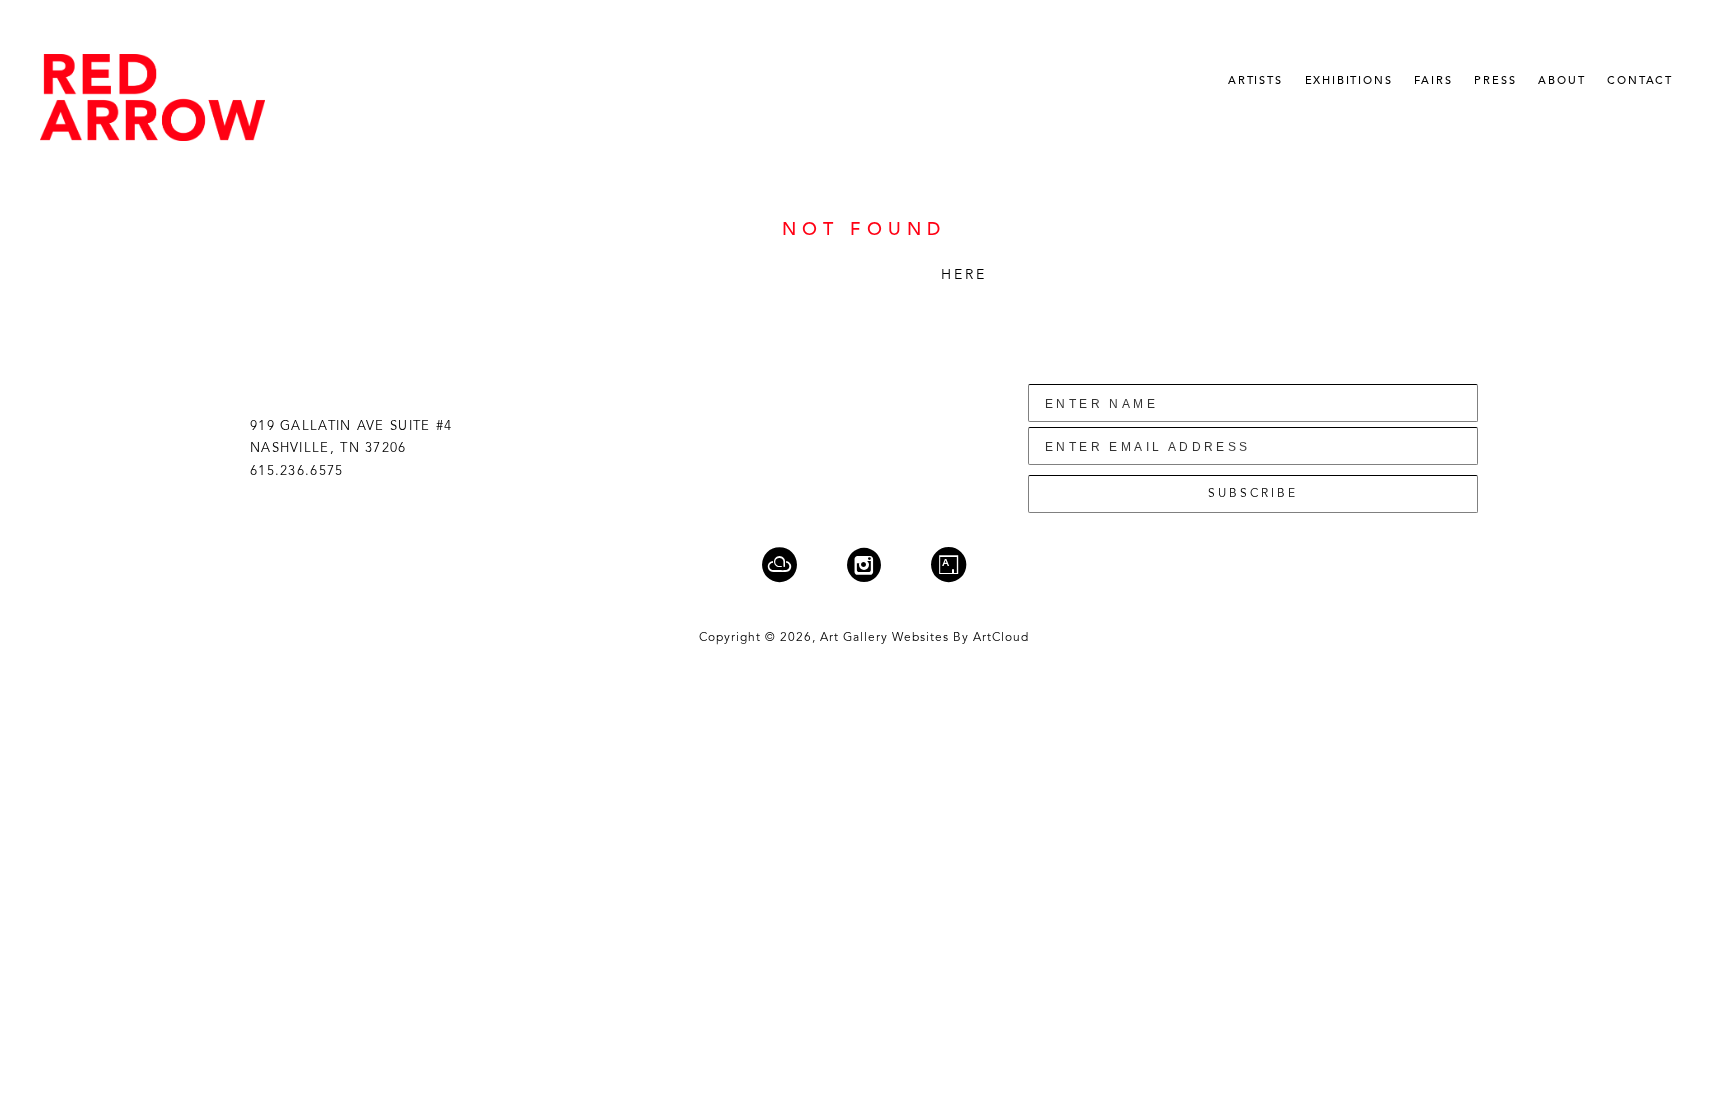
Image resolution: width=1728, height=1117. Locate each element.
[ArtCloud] (792, 564)
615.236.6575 (297, 471)
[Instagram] (876, 564)
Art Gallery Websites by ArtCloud (924, 638)
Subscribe (1253, 494)
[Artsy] (948, 564)
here (964, 275)
